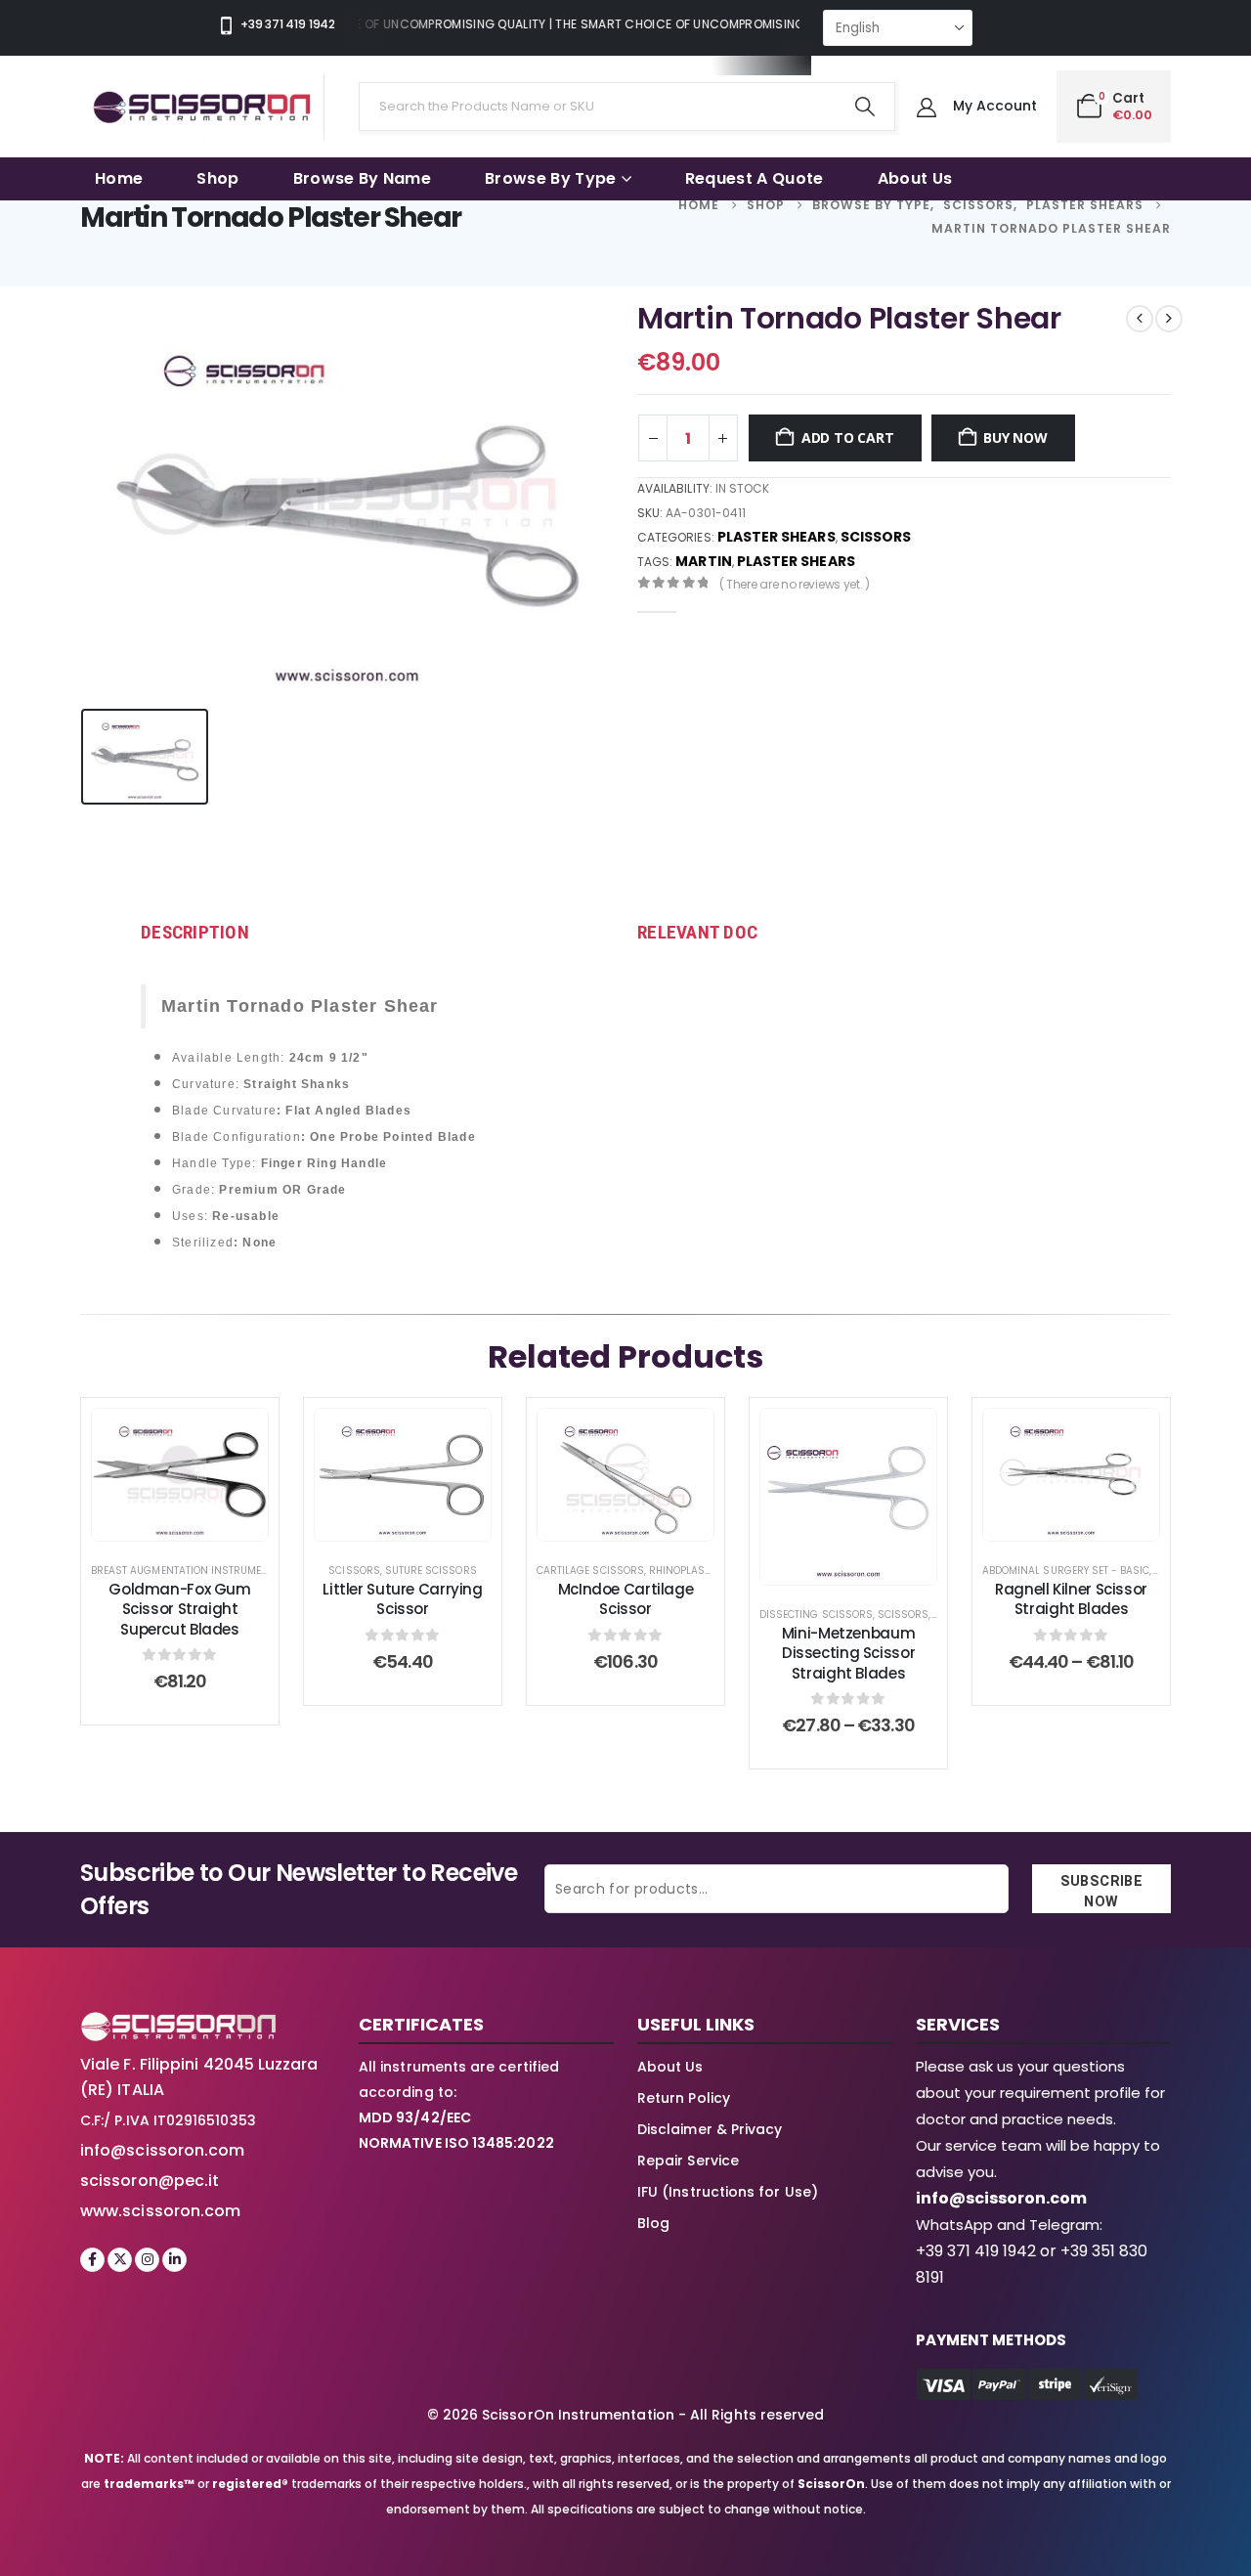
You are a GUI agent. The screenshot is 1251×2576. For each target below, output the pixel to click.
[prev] (1140, 319)
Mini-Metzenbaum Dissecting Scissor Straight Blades (848, 1653)
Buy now (1015, 437)
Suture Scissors (431, 1571)
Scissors (876, 537)
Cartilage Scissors (590, 1571)
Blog (653, 2223)
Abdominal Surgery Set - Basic (1066, 1571)
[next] (1169, 319)
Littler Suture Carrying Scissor (402, 1599)
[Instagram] (147, 2260)
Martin (703, 561)
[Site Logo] (202, 107)
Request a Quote (755, 178)
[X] (120, 2260)
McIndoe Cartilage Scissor (626, 1599)
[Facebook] (92, 2260)
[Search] (864, 107)
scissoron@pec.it (150, 2181)
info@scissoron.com (162, 2150)
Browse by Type (550, 178)
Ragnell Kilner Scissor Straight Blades (1071, 1599)
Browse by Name (362, 178)
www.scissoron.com (160, 2211)
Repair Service (688, 2161)
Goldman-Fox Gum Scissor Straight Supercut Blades (179, 1609)
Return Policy (684, 2098)
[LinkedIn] (174, 2260)
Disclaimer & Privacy (710, 2129)
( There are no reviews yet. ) (795, 584)
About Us (915, 178)
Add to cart (848, 437)
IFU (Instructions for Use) (728, 2192)
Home (119, 178)
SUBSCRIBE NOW (1102, 1892)
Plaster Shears (776, 537)
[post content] (180, 1475)
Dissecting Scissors (816, 1615)
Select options (641, 1521)
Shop (217, 178)
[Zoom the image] (178, 2023)
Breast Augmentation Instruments (186, 1571)
